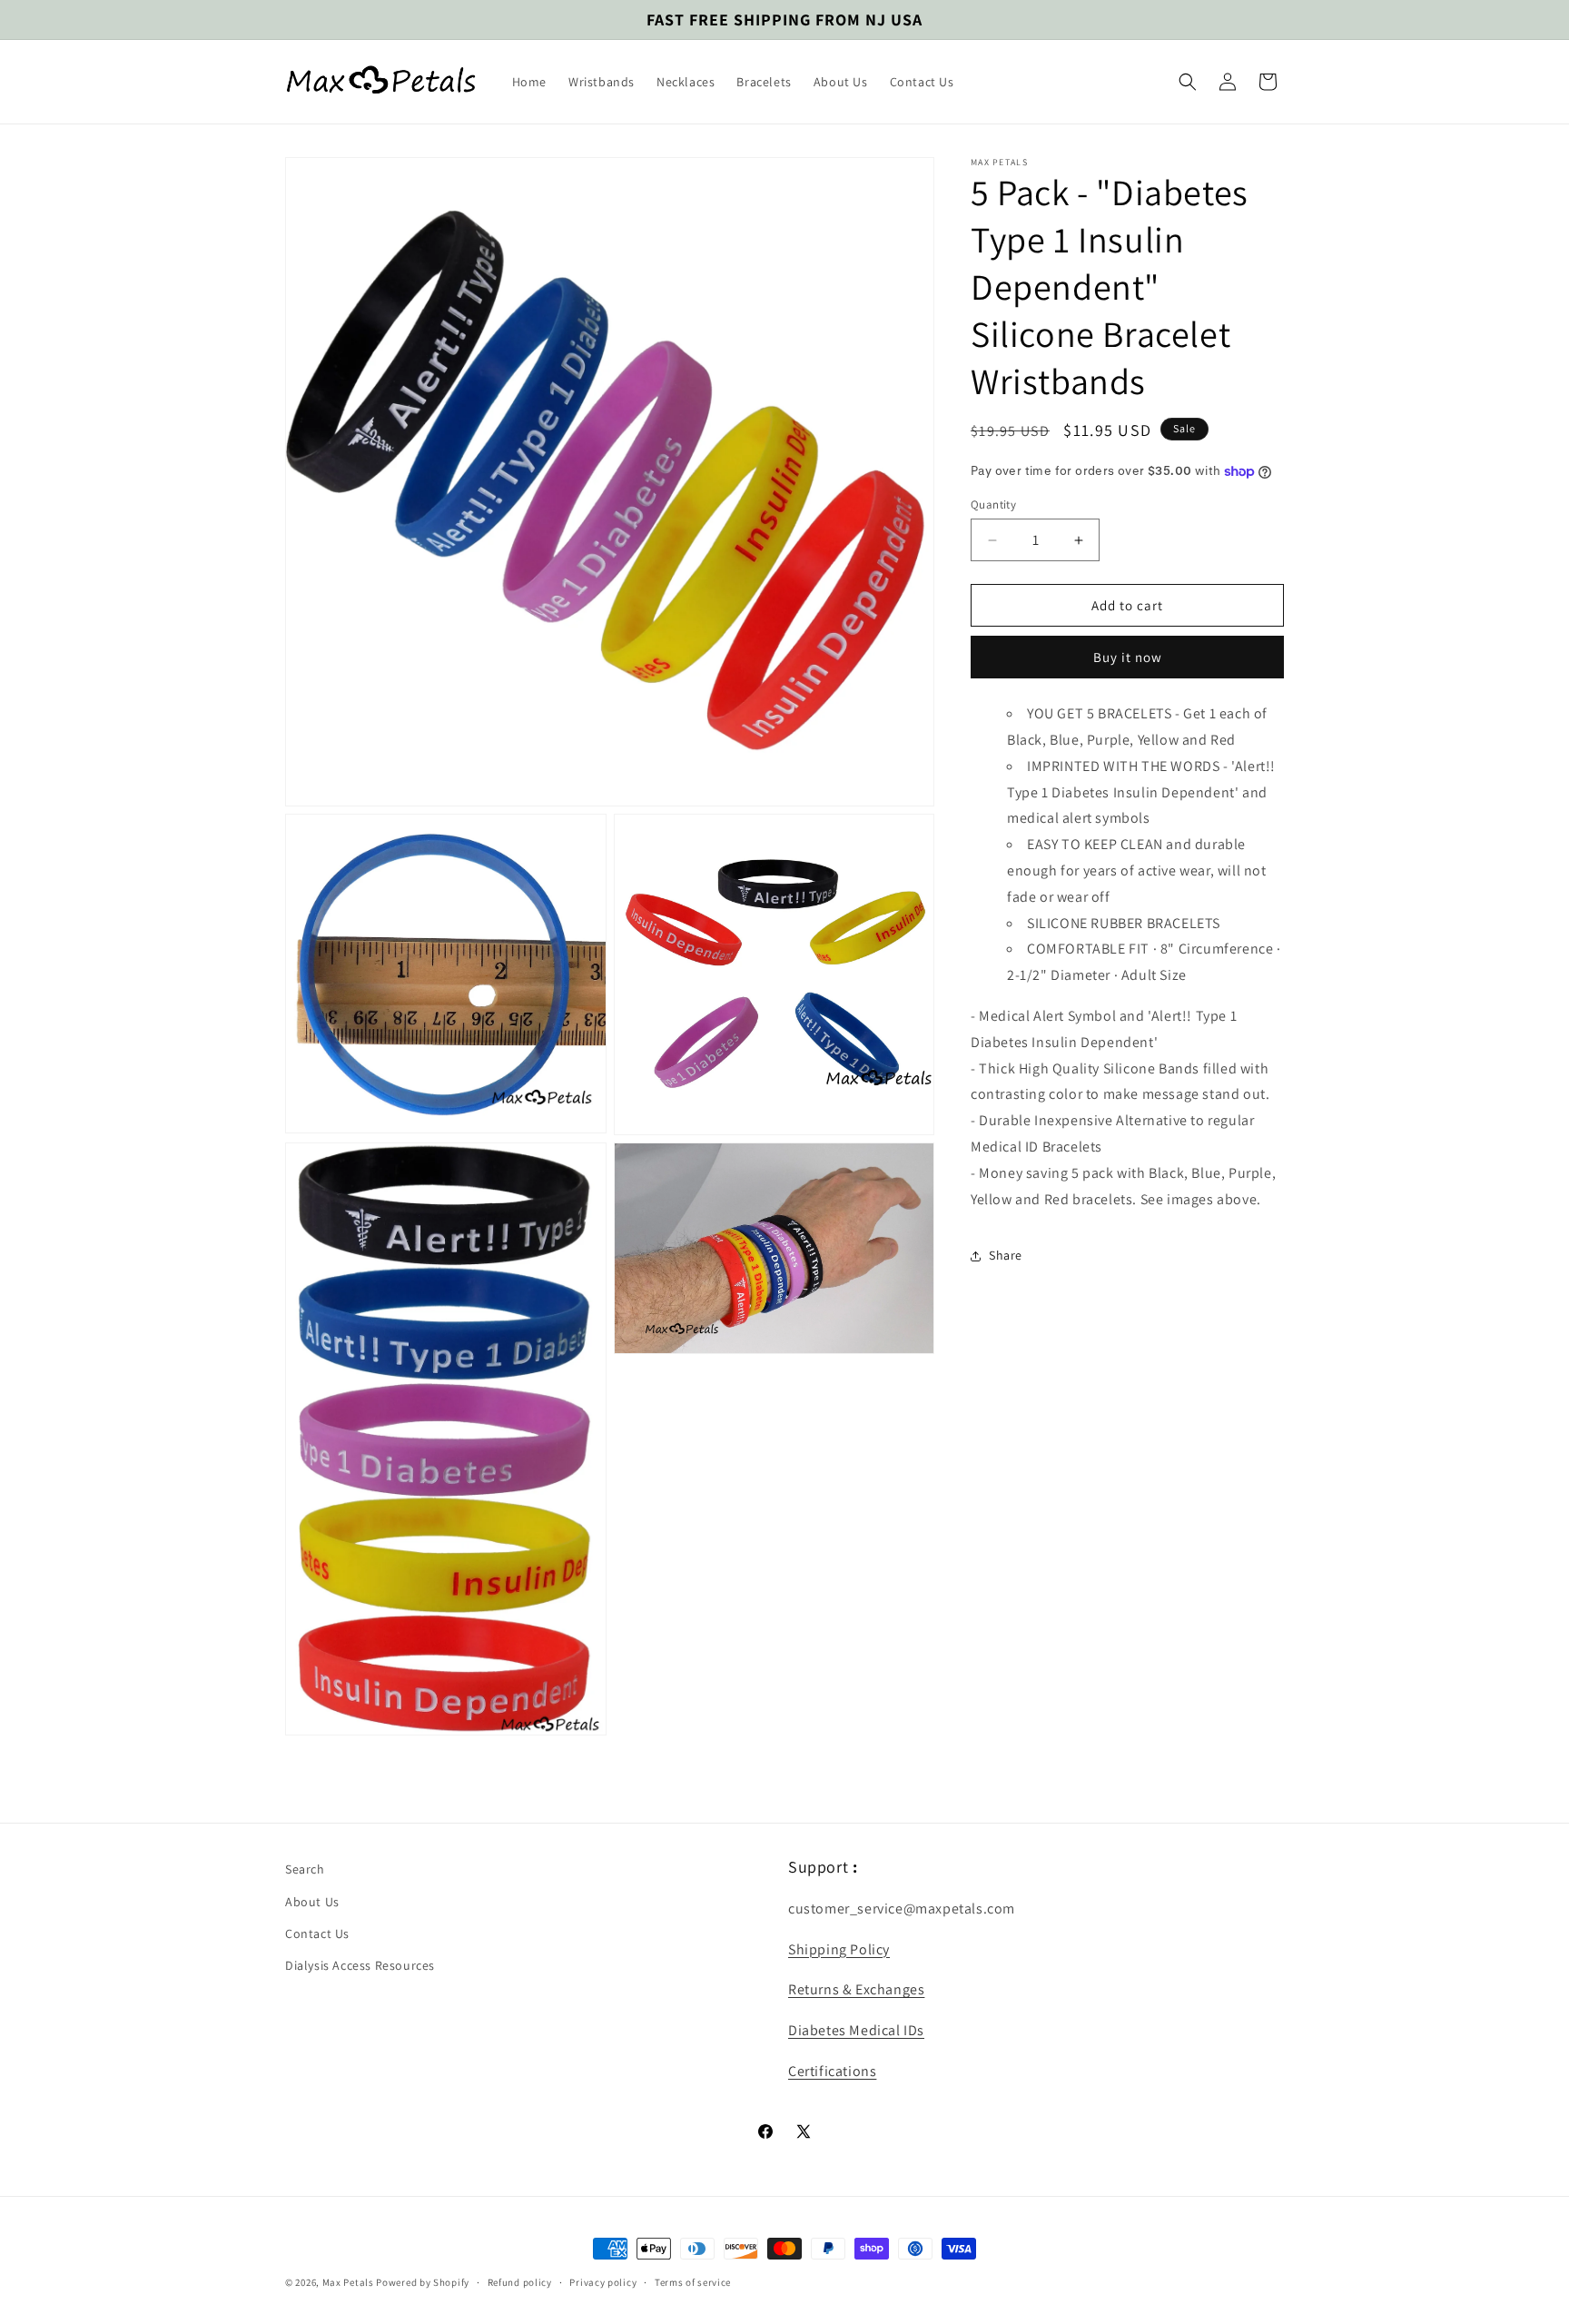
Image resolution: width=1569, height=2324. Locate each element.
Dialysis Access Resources (360, 1965)
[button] (1188, 82)
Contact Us (317, 1933)
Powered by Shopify (423, 2282)
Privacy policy (603, 2282)
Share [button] (1006, 1255)
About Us (312, 1902)
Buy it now (1128, 658)
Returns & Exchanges (856, 1989)
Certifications (832, 2071)
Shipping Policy (839, 1949)
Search (305, 1869)
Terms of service (693, 2282)
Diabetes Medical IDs (856, 2030)
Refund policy (520, 2282)
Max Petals (348, 2282)
